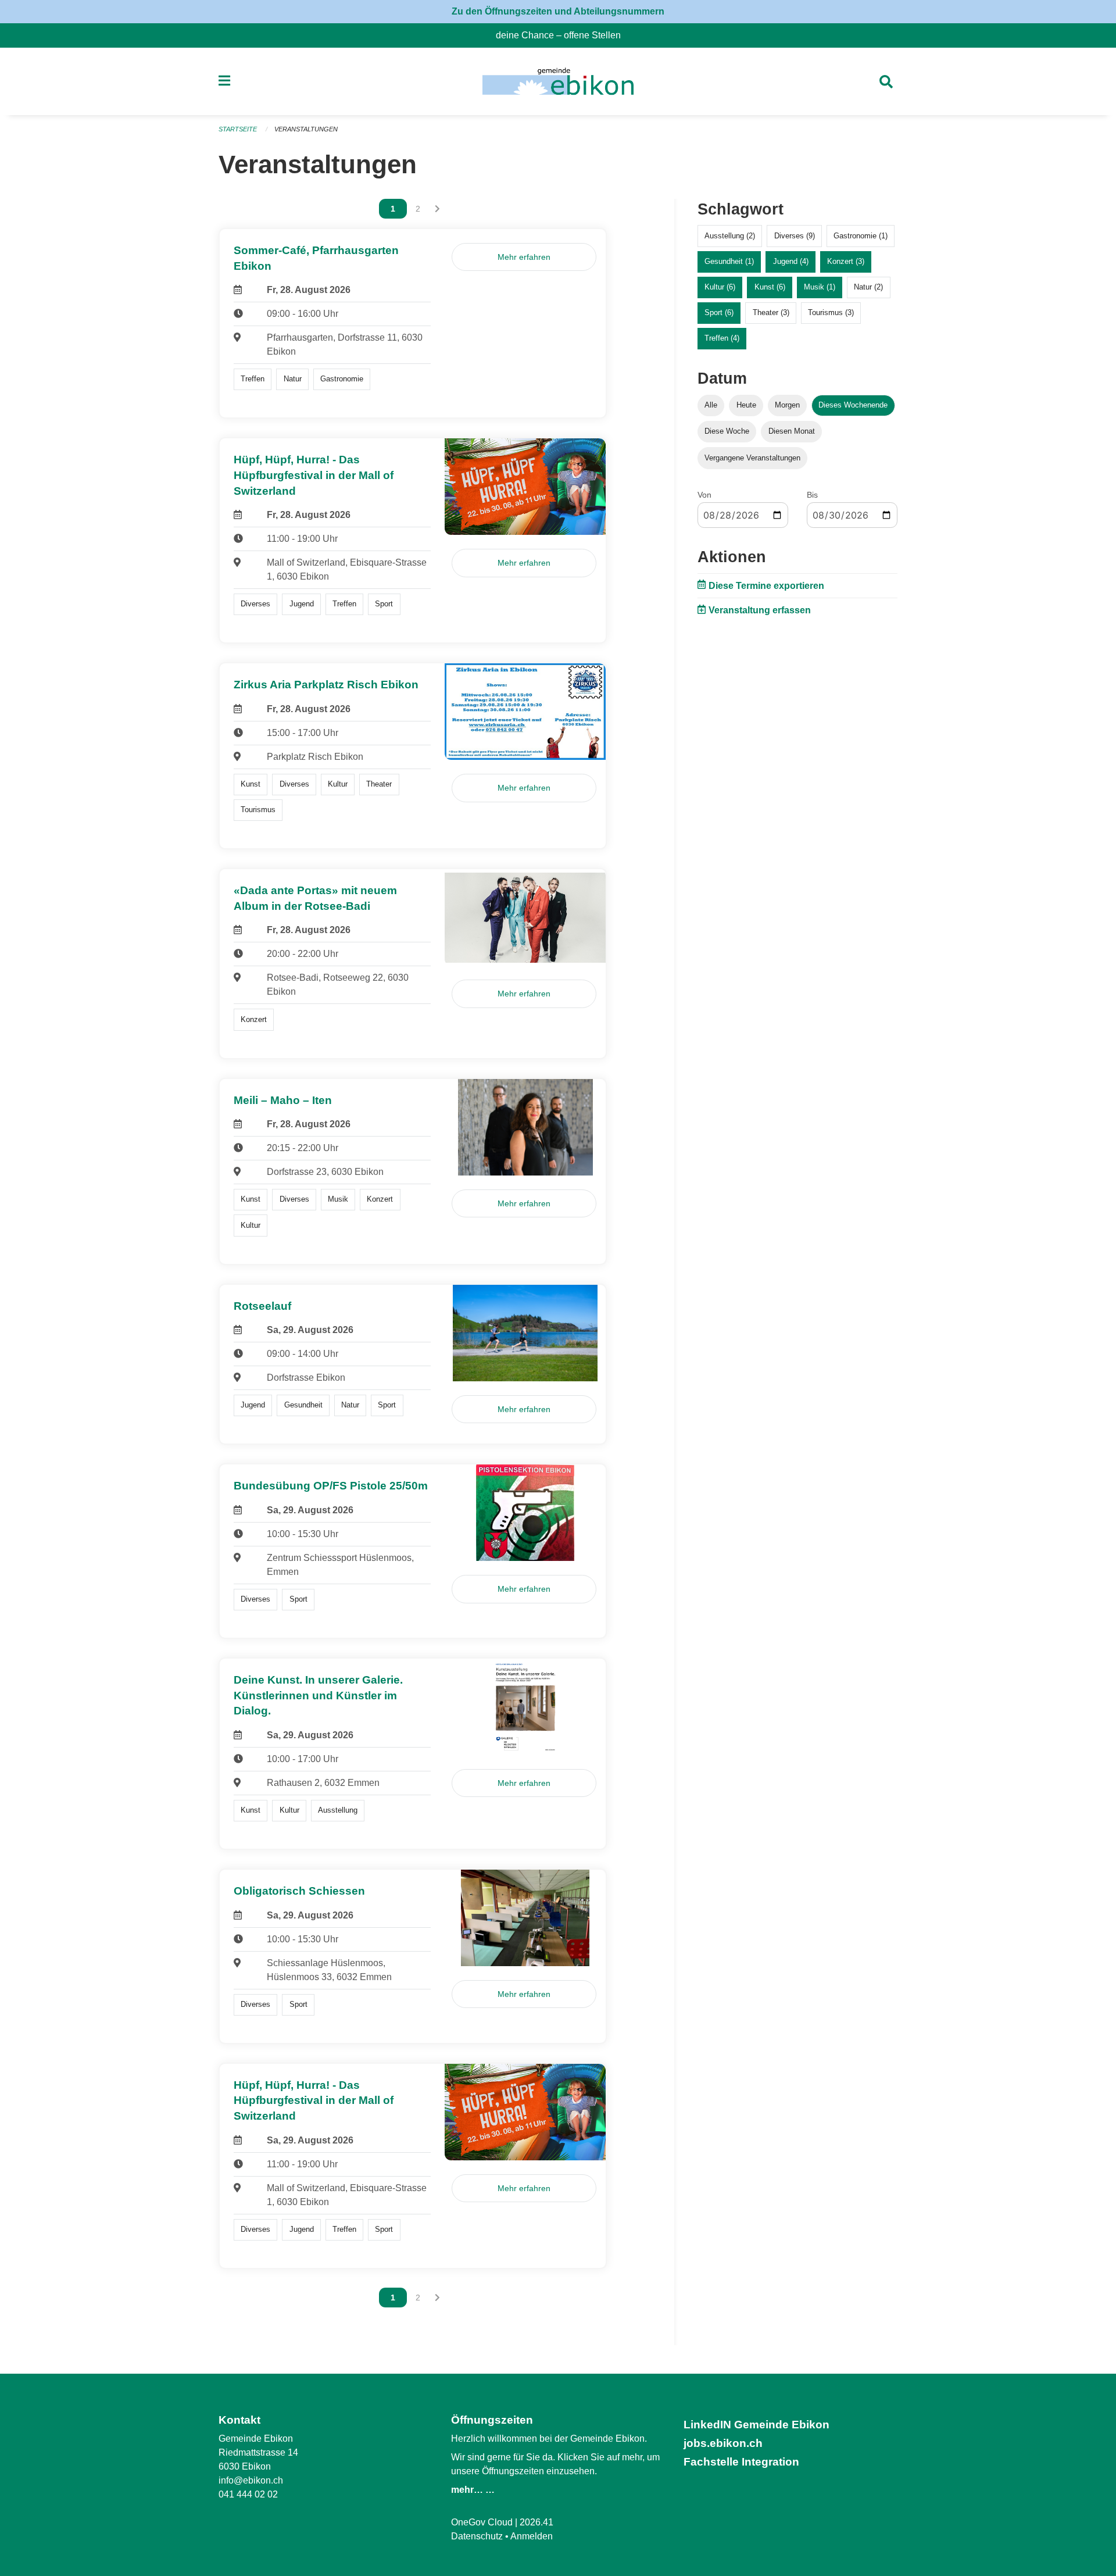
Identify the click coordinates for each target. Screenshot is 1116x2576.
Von (704, 495)
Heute (746, 405)
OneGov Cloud (482, 2522)
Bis (812, 495)
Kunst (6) (770, 287)
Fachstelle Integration (741, 2462)
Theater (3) (771, 312)
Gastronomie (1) (861, 236)
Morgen (787, 405)
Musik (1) (820, 287)
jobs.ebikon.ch (723, 2443)
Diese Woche (727, 431)
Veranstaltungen (306, 129)
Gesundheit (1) (729, 261)
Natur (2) (868, 287)
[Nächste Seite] (437, 209)
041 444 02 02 (248, 2494)
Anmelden (532, 2536)
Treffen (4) (722, 338)
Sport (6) (719, 312)
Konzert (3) (846, 261)
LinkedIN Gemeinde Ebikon (756, 2425)
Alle (711, 405)
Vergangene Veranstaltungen (752, 458)
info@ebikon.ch (251, 2480)
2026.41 (536, 2522)
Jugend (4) (791, 261)
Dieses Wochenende (853, 405)
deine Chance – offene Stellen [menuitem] (563, 35)
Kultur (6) (720, 287)
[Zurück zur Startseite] (558, 81)
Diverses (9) (795, 236)
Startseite (238, 129)
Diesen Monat (792, 431)
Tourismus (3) (831, 312)
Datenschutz (477, 2536)
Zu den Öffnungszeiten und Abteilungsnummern (558, 11)
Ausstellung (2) (730, 236)
